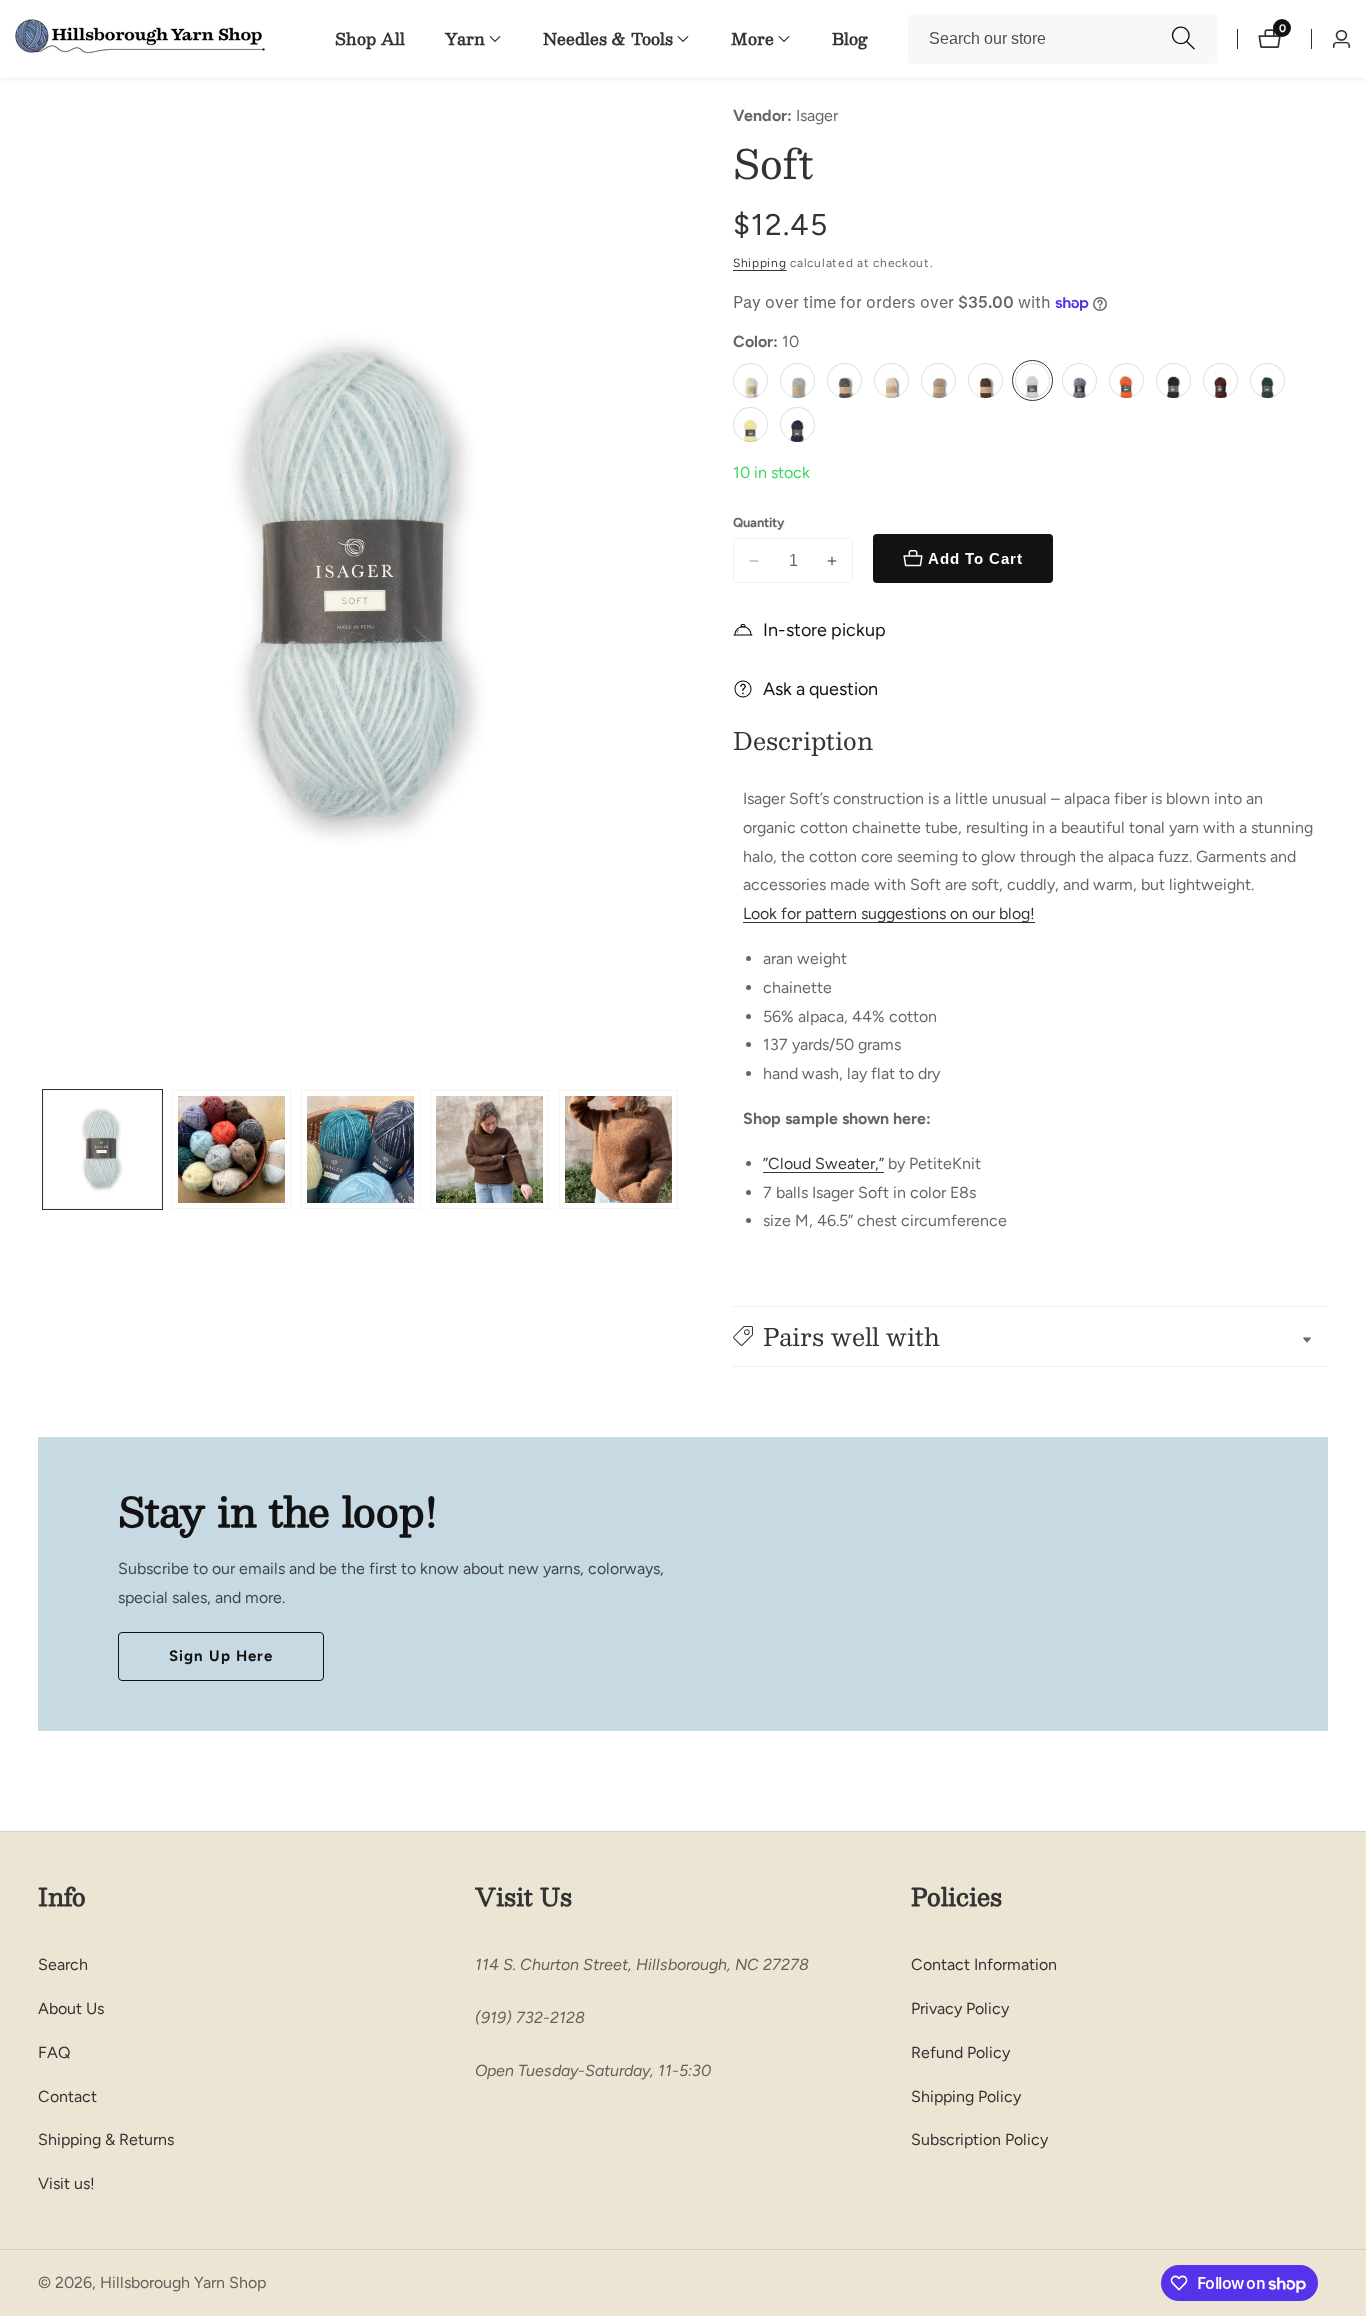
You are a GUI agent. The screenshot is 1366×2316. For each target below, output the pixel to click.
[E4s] (844, 380)
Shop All (370, 38)
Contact (67, 2096)
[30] (1173, 380)
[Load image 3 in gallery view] (360, 1149)
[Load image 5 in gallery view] (618, 1149)
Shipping (760, 263)
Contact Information (984, 1964)
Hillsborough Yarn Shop (183, 2283)
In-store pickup (824, 630)
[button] (465, 39)
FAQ (54, 2052)
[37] (1267, 380)
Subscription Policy (979, 2139)
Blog (850, 38)
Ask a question (820, 689)
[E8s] (985, 380)
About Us (71, 2008)
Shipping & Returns (106, 2139)
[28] (1126, 380)
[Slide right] (675, 1149)
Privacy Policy (960, 2008)
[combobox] (1062, 39)
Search (63, 1964)
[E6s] (891, 380)
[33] (1220, 380)
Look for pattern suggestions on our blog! (889, 913)
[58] (750, 424)
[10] (1032, 380)
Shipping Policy (966, 2096)
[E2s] (797, 380)
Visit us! (66, 2183)
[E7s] (938, 380)
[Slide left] (45, 1149)
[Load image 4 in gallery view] (489, 1149)
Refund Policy (960, 2052)
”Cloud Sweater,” (823, 1163)
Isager (817, 116)
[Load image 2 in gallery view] (231, 1149)
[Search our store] (1183, 38)
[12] (1079, 380)
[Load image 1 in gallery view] (102, 1149)
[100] (797, 424)
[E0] (750, 380)
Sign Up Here (221, 1656)
